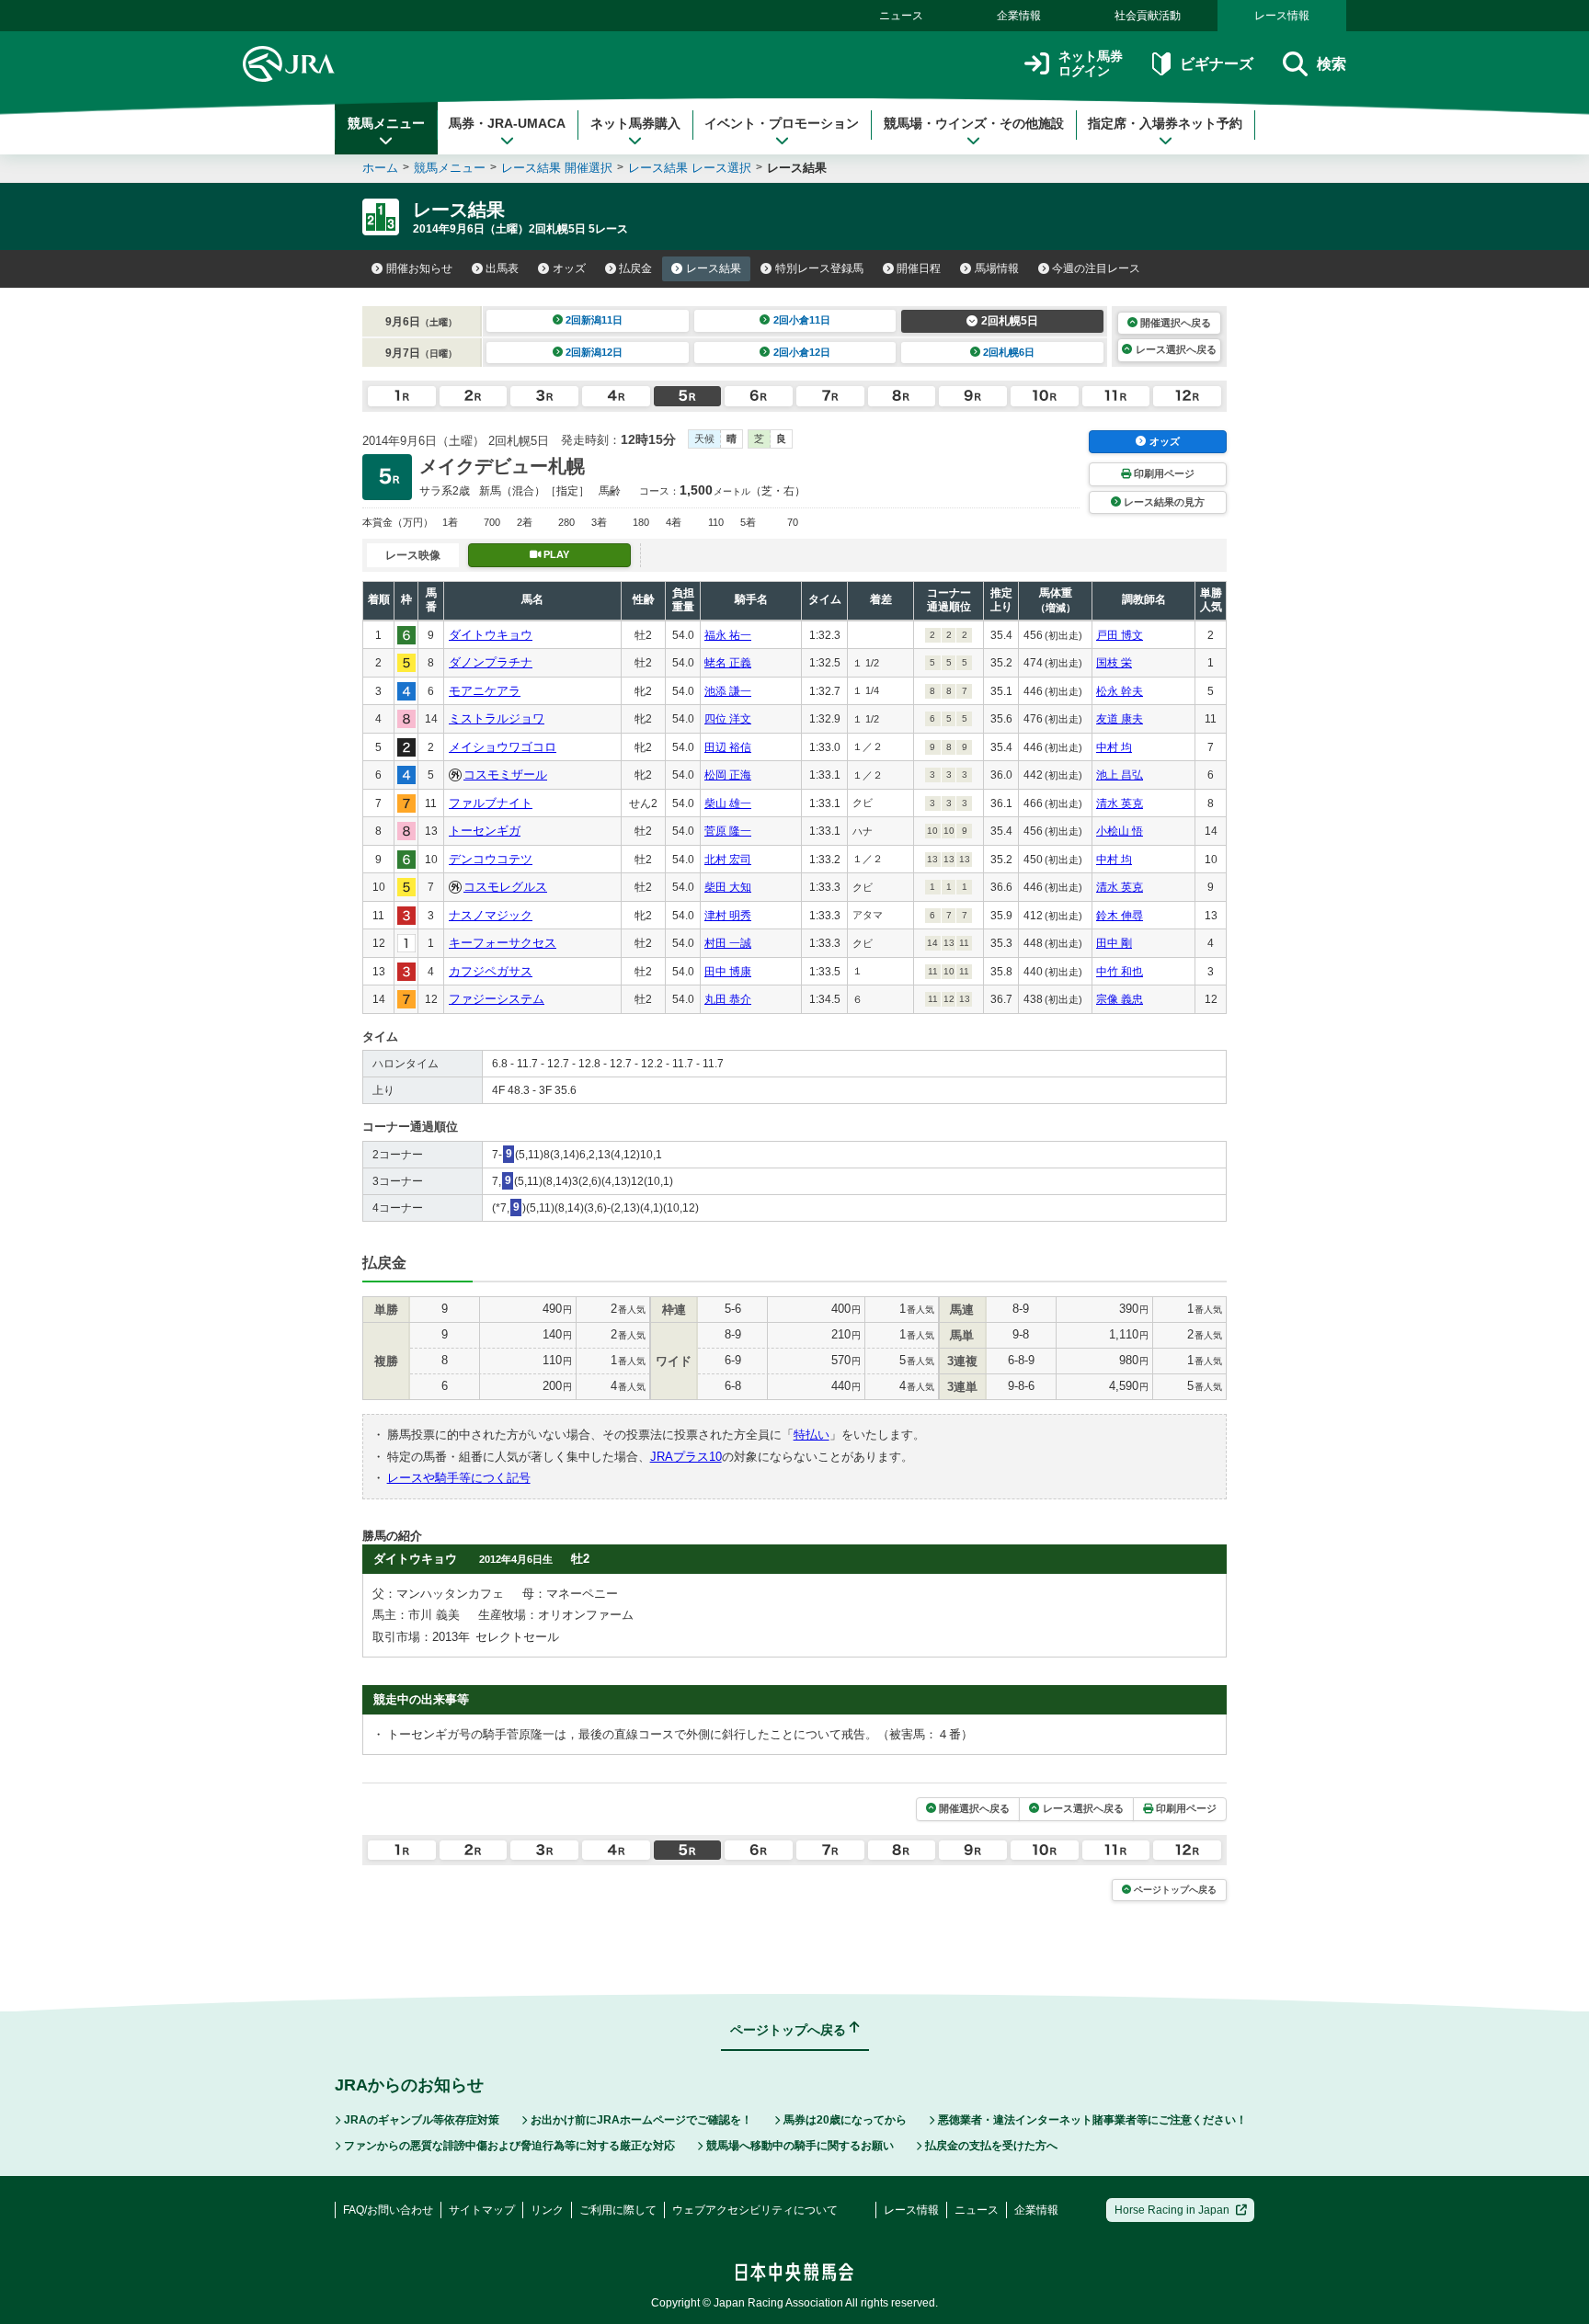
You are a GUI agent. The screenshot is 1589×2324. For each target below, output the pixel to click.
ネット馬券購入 (635, 123)
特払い (812, 1435)
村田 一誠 (728, 943)
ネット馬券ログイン (1091, 64)
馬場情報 (997, 268)
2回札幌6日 (1009, 352)
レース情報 (1282, 16)
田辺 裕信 (728, 747)
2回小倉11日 (802, 320)
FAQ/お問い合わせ (388, 2210)
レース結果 (714, 268)
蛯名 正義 (728, 663)
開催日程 (919, 268)
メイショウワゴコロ (503, 747)
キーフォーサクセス (503, 943)
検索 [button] (1332, 64)
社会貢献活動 (1148, 16)
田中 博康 (728, 972)
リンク (547, 2210)
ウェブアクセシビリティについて (755, 2210)
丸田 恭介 (728, 999)
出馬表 (502, 268)
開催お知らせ (419, 268)
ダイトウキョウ (491, 635)
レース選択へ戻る (1176, 349)
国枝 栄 (1114, 663)
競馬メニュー (386, 123)
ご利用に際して (618, 2210)
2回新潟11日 (594, 320)
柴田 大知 (728, 887)
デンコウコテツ (491, 859)
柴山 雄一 (728, 803)
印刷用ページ (1164, 473)
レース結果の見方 (1164, 502)
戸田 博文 (1120, 635)
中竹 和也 (1120, 972)
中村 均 (1114, 747)
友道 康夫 (1120, 719)
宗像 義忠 (1120, 999)
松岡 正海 (728, 775)
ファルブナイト (491, 803)
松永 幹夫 (1120, 691)
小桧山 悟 (1120, 831)
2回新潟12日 (594, 352)
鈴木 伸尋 (1120, 916)
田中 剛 (1114, 943)
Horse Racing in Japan (1172, 2210)
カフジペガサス (491, 971)
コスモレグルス (505, 887)
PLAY (556, 554)
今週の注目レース (1096, 268)
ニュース (901, 16)
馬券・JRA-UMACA (507, 123)
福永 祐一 (728, 635)
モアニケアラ (485, 691)
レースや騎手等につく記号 (459, 1478)
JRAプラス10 (686, 1457)
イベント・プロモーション (782, 123)
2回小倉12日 (802, 352)
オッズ (569, 268)
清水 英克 (1120, 803)
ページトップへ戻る (1175, 1890)
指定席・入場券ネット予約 (1165, 123)
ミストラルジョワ (497, 718)
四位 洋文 (728, 719)
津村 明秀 (728, 916)
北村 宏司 (728, 860)
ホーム (380, 168)
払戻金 (635, 268)
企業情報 (1019, 16)
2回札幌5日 (1010, 321)
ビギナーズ (1216, 64)
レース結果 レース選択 (690, 168)
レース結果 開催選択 (557, 168)
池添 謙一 (728, 691)
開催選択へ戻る (1176, 323)
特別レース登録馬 (819, 268)
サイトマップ (482, 2210)
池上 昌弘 (1120, 775)
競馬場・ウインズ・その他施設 (974, 123)
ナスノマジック (491, 915)
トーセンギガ (485, 831)
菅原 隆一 (728, 831)
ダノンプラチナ (491, 662)
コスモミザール (505, 775)
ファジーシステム (497, 999)
